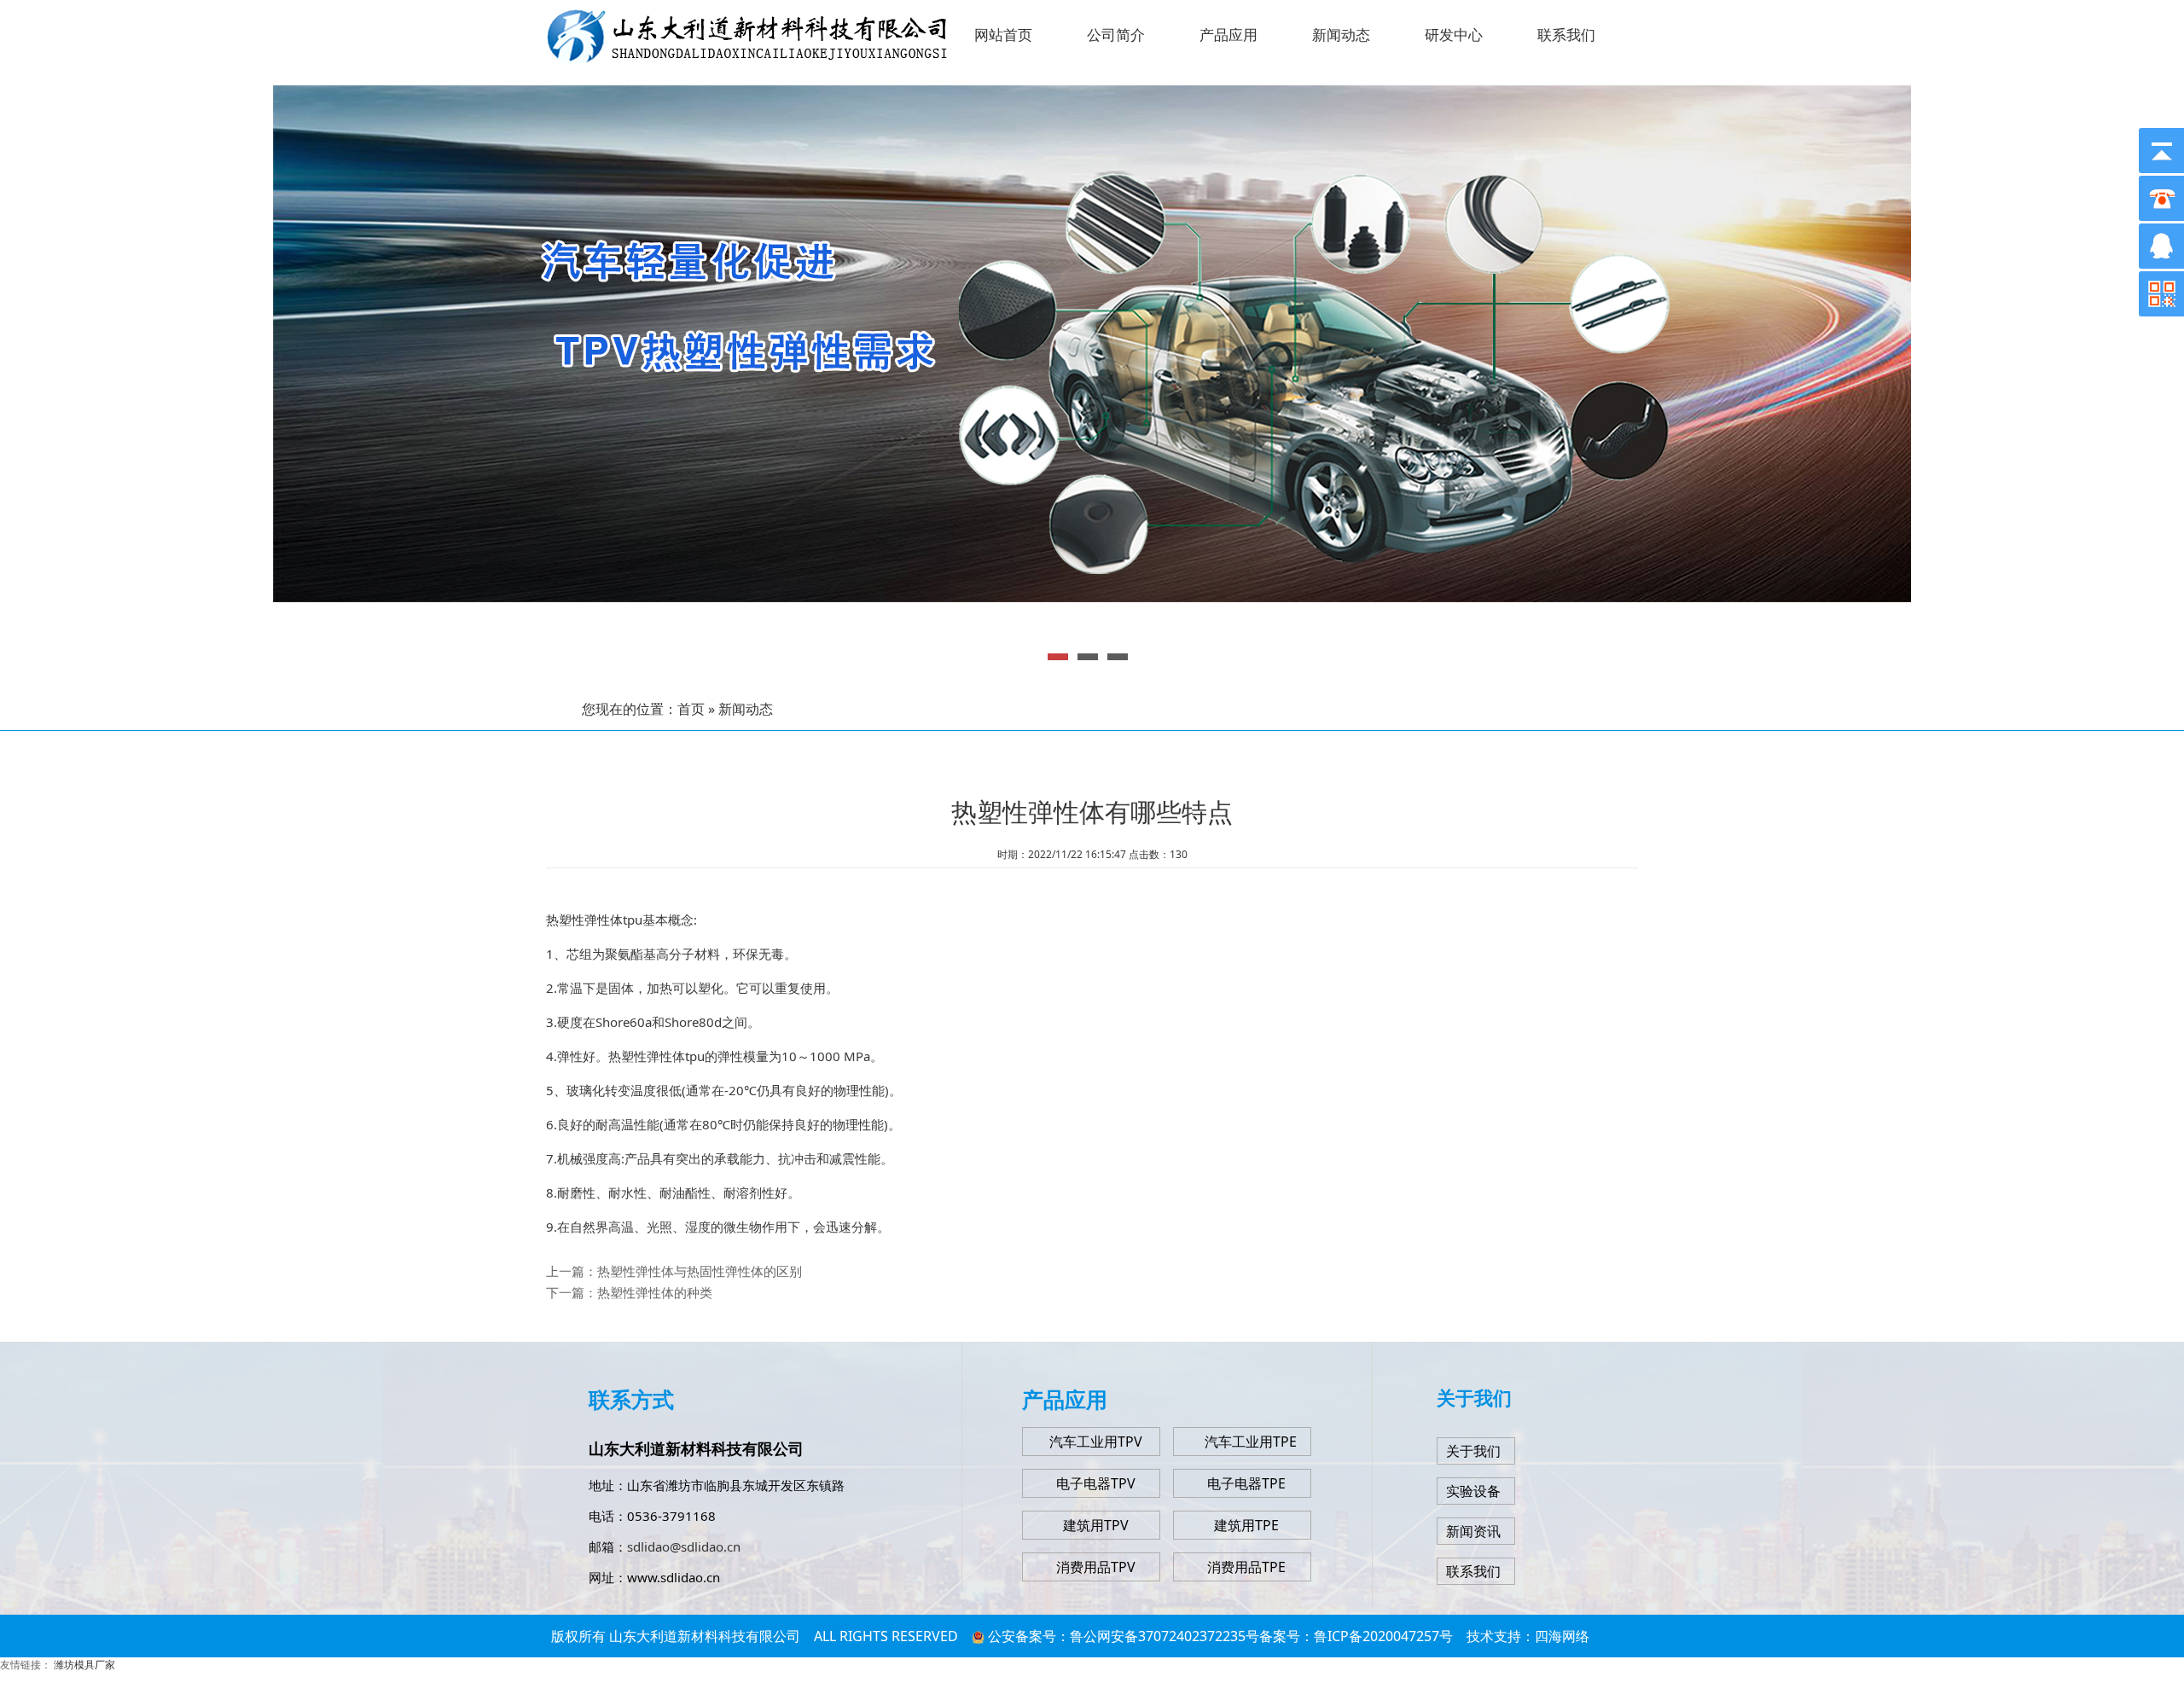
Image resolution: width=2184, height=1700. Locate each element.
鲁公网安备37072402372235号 (1165, 1636)
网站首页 (1003, 35)
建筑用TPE (1246, 1525)
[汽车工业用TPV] (1192, 1442)
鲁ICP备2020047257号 (1383, 1636)
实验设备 (1473, 1491)
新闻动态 (1341, 35)
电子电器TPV (1096, 1483)
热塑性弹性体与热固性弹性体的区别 (700, 1271)
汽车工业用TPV (1096, 1442)
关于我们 (1473, 1451)
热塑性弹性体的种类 (655, 1292)
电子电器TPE (1246, 1483)
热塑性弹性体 (584, 920)
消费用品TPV (1096, 1567)
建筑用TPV (1096, 1525)
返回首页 (1092, 1679)
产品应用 (1228, 35)
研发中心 (1454, 35)
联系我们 (1566, 35)
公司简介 (1116, 35)
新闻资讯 (1473, 1531)
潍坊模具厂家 (84, 1665)
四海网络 (1562, 1636)
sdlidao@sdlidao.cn (684, 1546)
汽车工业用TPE (1251, 1442)
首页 (691, 709)
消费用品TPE (1246, 1567)
